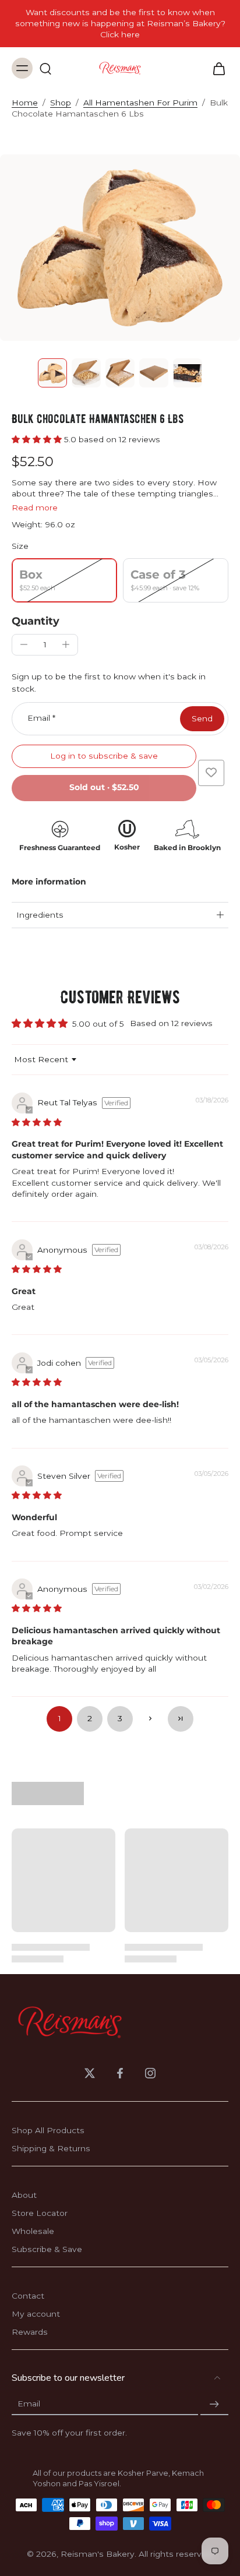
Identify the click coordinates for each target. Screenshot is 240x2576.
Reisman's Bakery (98, 2554)
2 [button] (90, 1718)
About (24, 2195)
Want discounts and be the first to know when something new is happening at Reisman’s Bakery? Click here (120, 23)
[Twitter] (90, 2073)
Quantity (36, 621)
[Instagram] (150, 2073)
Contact (28, 2296)
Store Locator (40, 2213)
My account (36, 2314)
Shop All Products (48, 2130)
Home (25, 103)
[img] (37, 1122)
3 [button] (120, 1718)
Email (41, 718)
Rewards (30, 2332)
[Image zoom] (120, 248)
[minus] (24, 644)
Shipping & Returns (51, 2148)
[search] (45, 68)
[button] (38, 439)
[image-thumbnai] (52, 373)
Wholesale (33, 2231)
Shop (61, 103)
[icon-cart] (216, 68)
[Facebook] (120, 2073)
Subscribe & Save (47, 2249)
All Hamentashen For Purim (140, 103)
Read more (35, 508)
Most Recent (41, 1059)
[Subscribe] (214, 2404)
